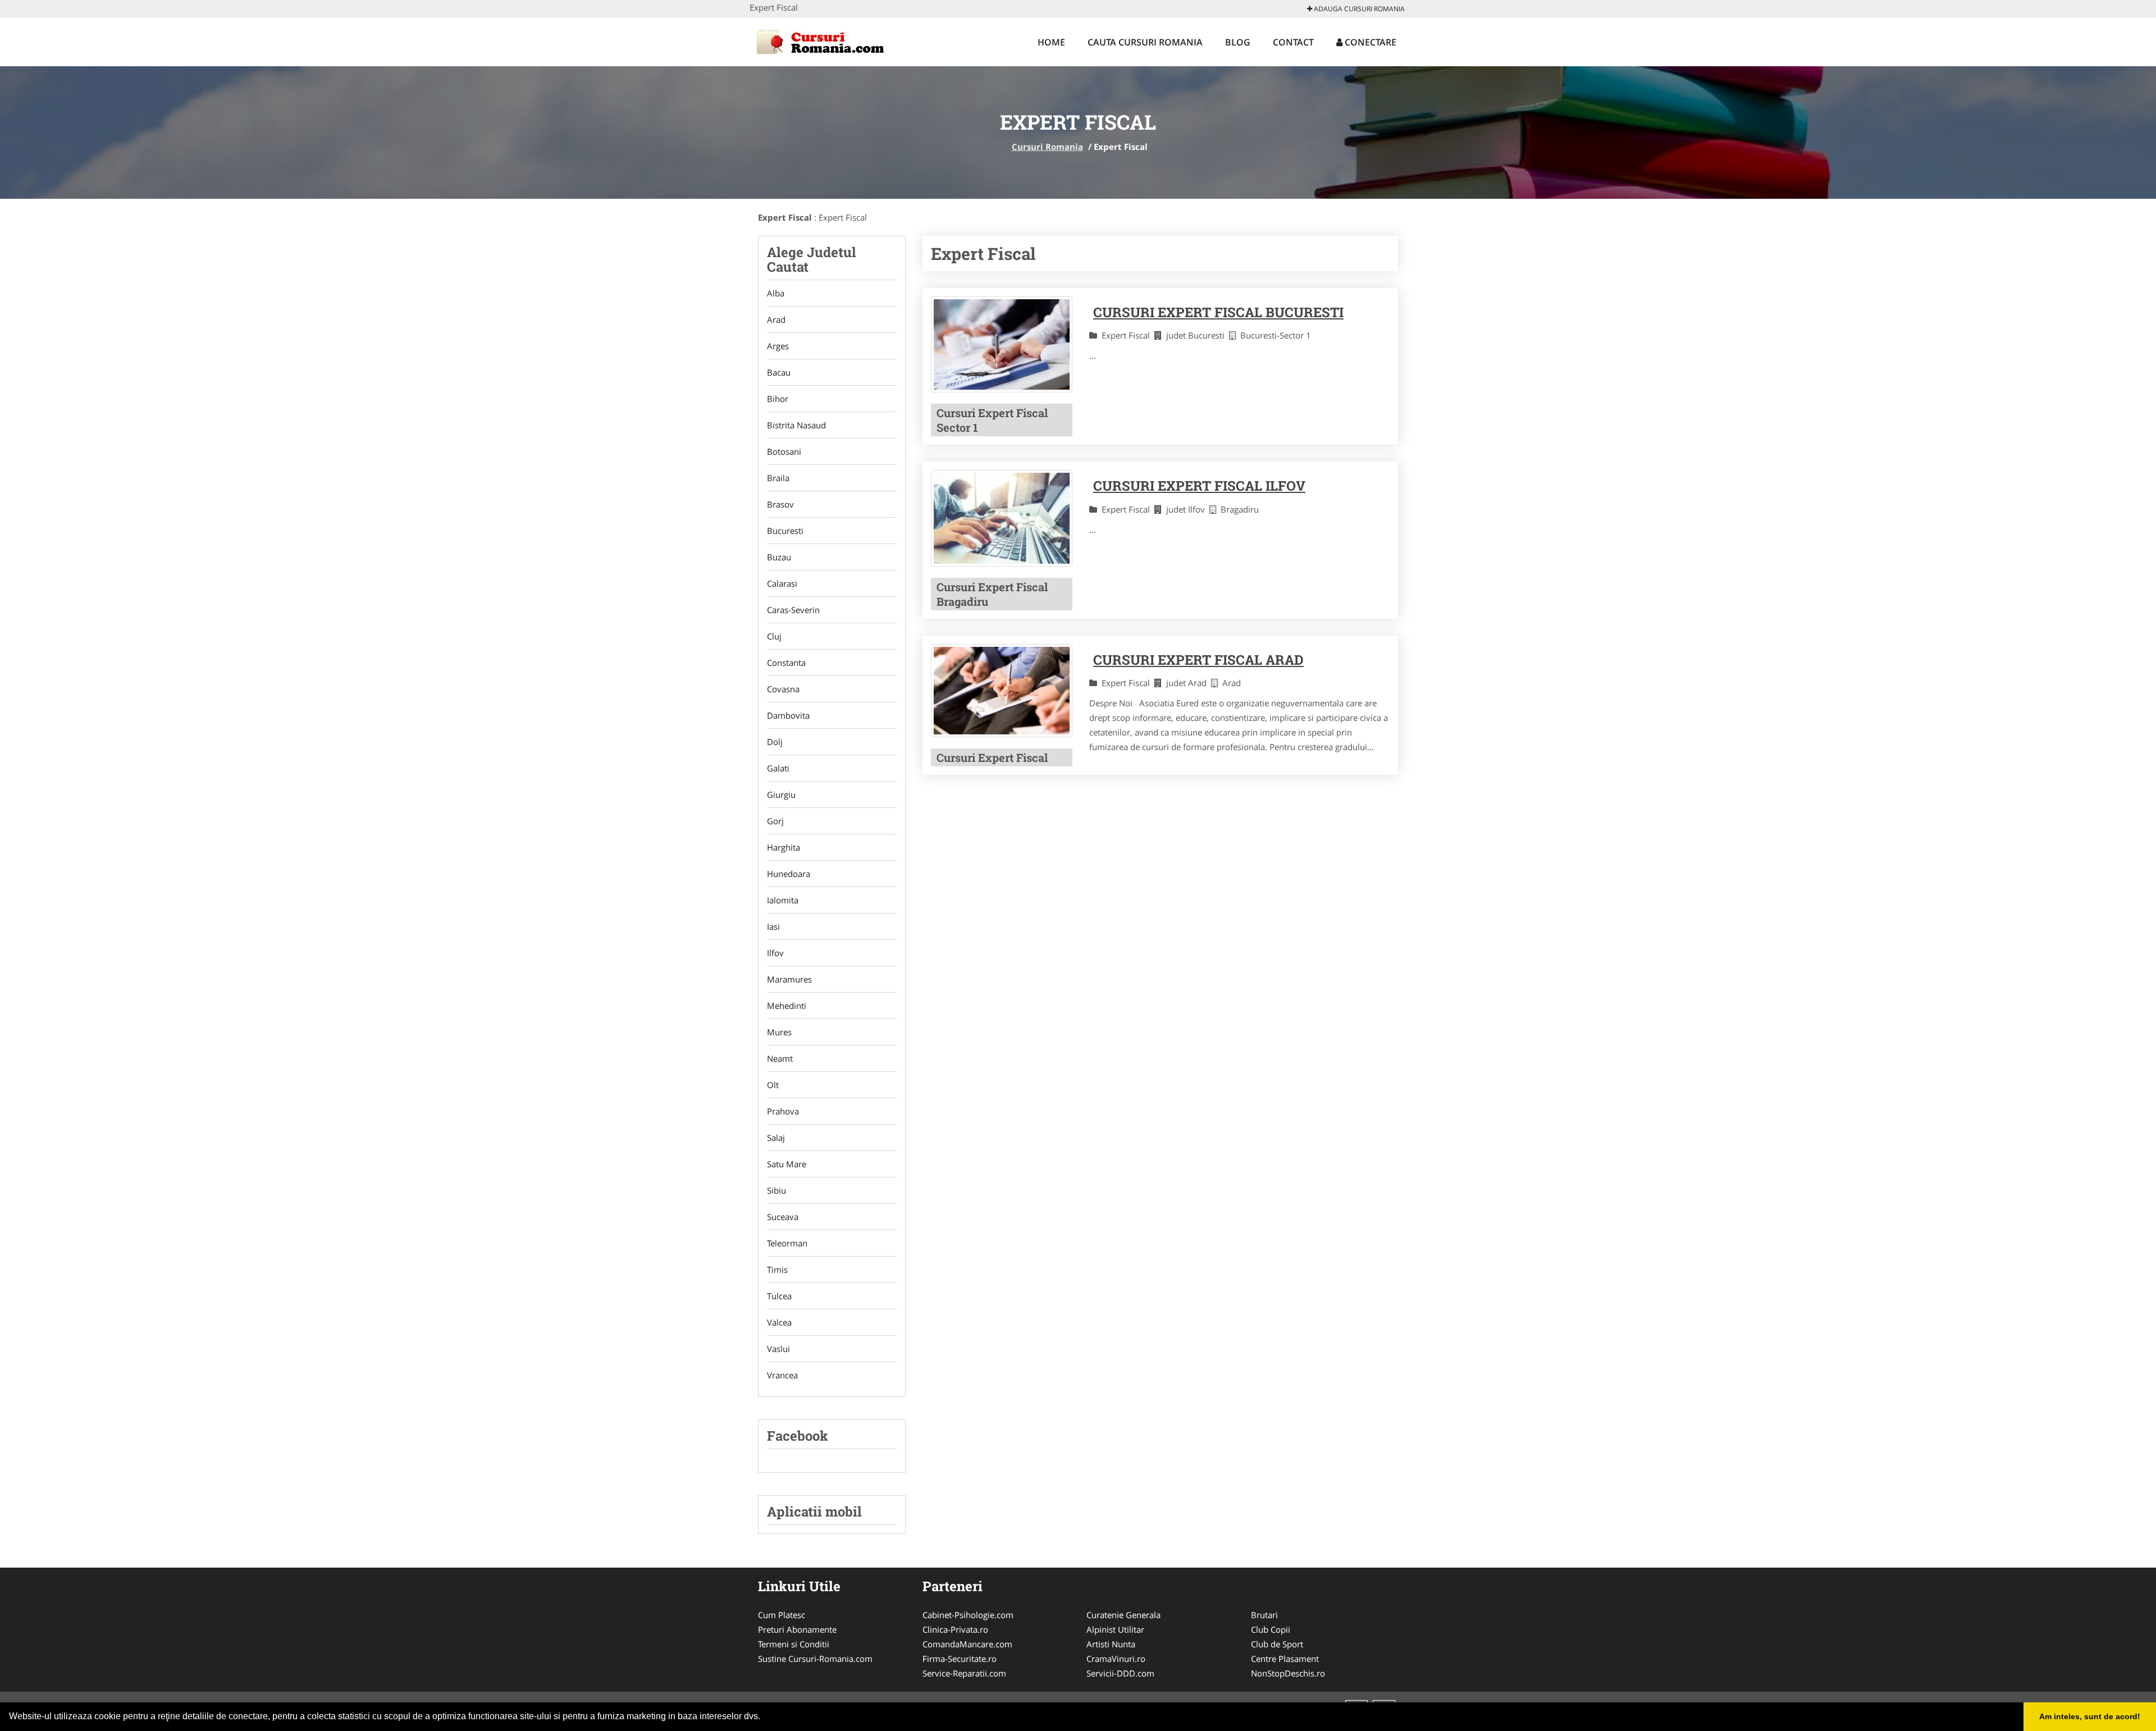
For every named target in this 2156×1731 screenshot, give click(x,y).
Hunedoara (789, 874)
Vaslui (778, 1349)
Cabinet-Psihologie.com (968, 1615)
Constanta (786, 663)
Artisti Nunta (1111, 1644)
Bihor (778, 399)
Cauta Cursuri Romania (1145, 42)
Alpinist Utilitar (1115, 1629)
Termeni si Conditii (794, 1644)
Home (1051, 42)
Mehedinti (787, 1006)
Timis (777, 1269)
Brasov (780, 504)
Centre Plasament (1285, 1659)
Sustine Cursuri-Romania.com (815, 1659)
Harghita (784, 847)
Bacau (779, 372)
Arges (778, 346)
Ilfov (775, 953)
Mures (779, 1032)
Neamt (780, 1058)
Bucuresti (785, 531)
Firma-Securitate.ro (960, 1659)
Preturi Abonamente (797, 1629)
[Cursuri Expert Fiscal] (1002, 691)
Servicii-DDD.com (1120, 1673)
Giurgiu (781, 794)
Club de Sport (1277, 1644)
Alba (776, 293)
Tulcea (779, 1296)
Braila (778, 478)
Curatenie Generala (1123, 1615)
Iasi (773, 926)
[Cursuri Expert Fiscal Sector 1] (1002, 345)
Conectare (1369, 42)
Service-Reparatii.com (964, 1673)
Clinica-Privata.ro (955, 1629)
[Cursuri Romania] (823, 40)
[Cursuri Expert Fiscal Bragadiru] (1002, 518)
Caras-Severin (793, 610)
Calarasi (782, 583)
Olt (773, 1085)
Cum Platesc (782, 1615)
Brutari (1264, 1615)
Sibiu (776, 1190)
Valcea (779, 1322)
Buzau (779, 557)
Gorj (775, 821)
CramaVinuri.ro (1116, 1659)
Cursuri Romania (1047, 147)
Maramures (789, 979)
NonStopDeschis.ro (1288, 1673)
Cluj (774, 636)
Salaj (776, 1138)
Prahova (783, 1111)
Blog (1238, 42)
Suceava (783, 1217)
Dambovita (788, 715)
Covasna (783, 689)
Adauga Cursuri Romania (1358, 9)
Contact (1293, 42)
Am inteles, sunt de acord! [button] (2090, 1716)
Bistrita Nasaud (796, 425)
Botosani (784, 451)
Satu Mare (787, 1164)
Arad (776, 319)
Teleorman (787, 1243)
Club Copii (1271, 1629)
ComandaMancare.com (967, 1644)
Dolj (775, 742)
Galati (778, 768)
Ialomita (783, 900)
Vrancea (782, 1375)
